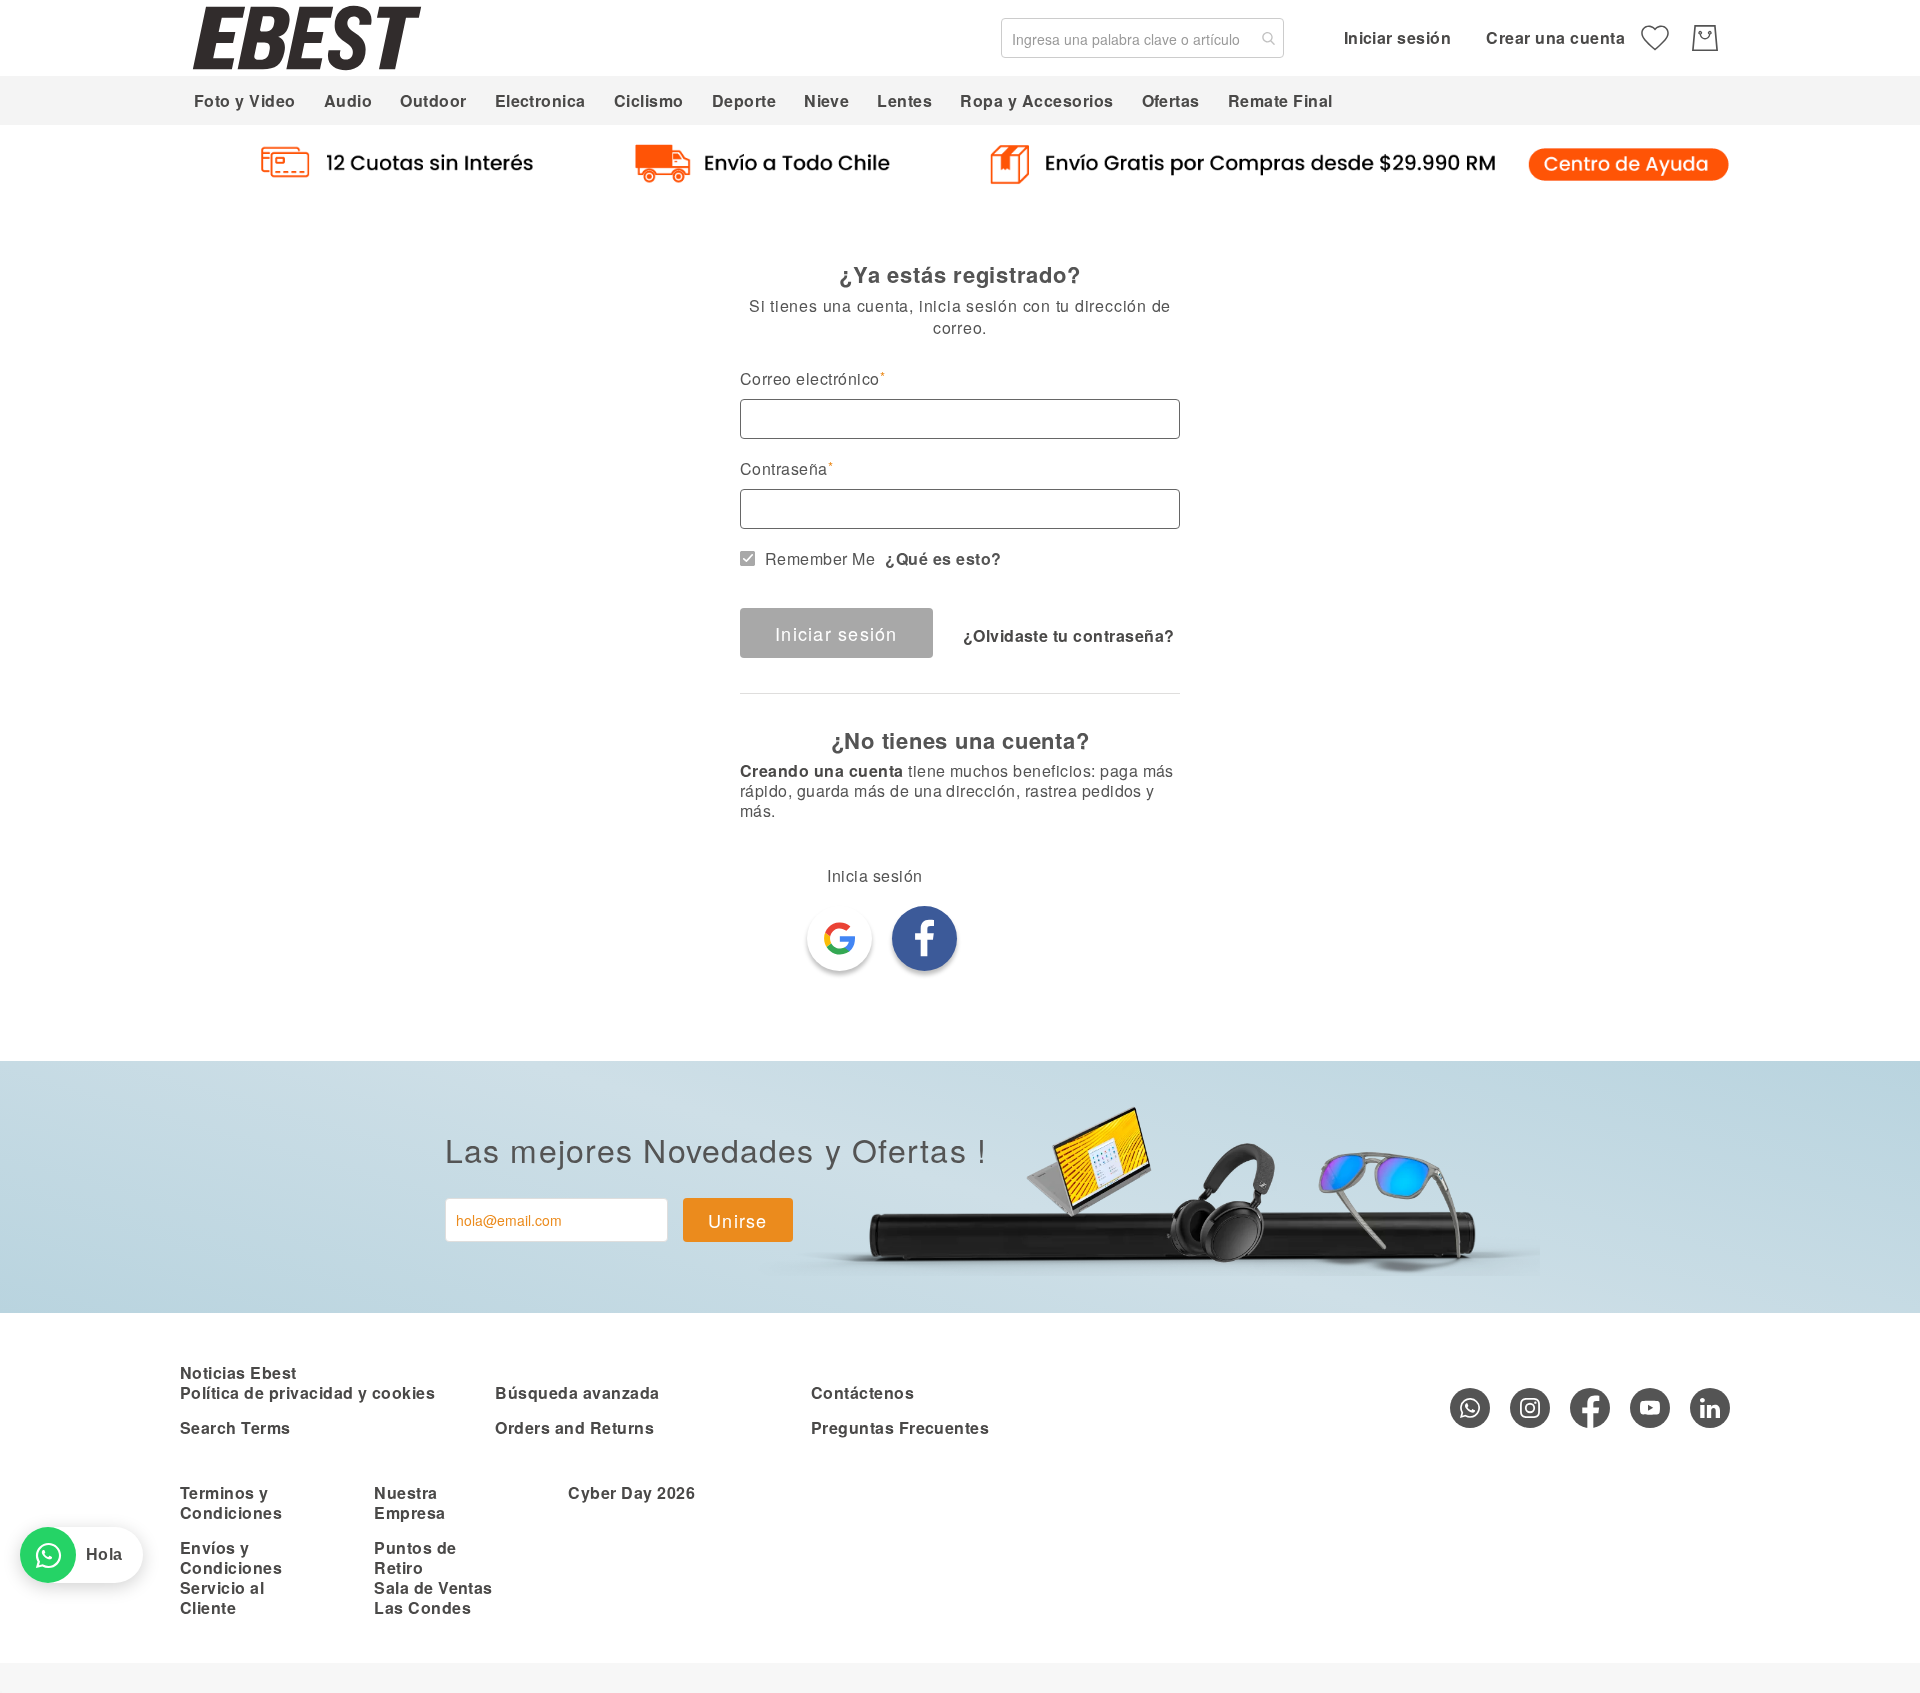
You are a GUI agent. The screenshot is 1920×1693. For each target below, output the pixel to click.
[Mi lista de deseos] (1655, 38)
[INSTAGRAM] (1530, 1408)
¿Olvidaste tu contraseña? (1069, 636)
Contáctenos (862, 1392)
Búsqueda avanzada (577, 1392)
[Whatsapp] (1470, 1408)
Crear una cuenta (1555, 37)
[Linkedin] (1710, 1408)
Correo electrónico (810, 379)
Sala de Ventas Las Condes (433, 1597)
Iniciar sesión (1398, 37)
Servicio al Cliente (222, 1597)
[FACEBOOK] (1590, 1408)
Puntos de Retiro (415, 1557)
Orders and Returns (574, 1427)
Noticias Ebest (238, 1372)
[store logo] (307, 37)
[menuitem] (245, 100)
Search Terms (235, 1427)
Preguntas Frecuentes (900, 1427)
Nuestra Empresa (409, 1502)
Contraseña (784, 469)
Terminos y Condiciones (231, 1502)
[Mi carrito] (1705, 38)
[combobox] (1142, 38)
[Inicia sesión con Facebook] (924, 938)
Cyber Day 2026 (631, 1492)
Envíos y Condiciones (231, 1557)
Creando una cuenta (822, 770)
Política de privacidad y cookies (307, 1392)
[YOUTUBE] (1650, 1408)
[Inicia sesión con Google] (839, 938)
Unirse (738, 1220)
